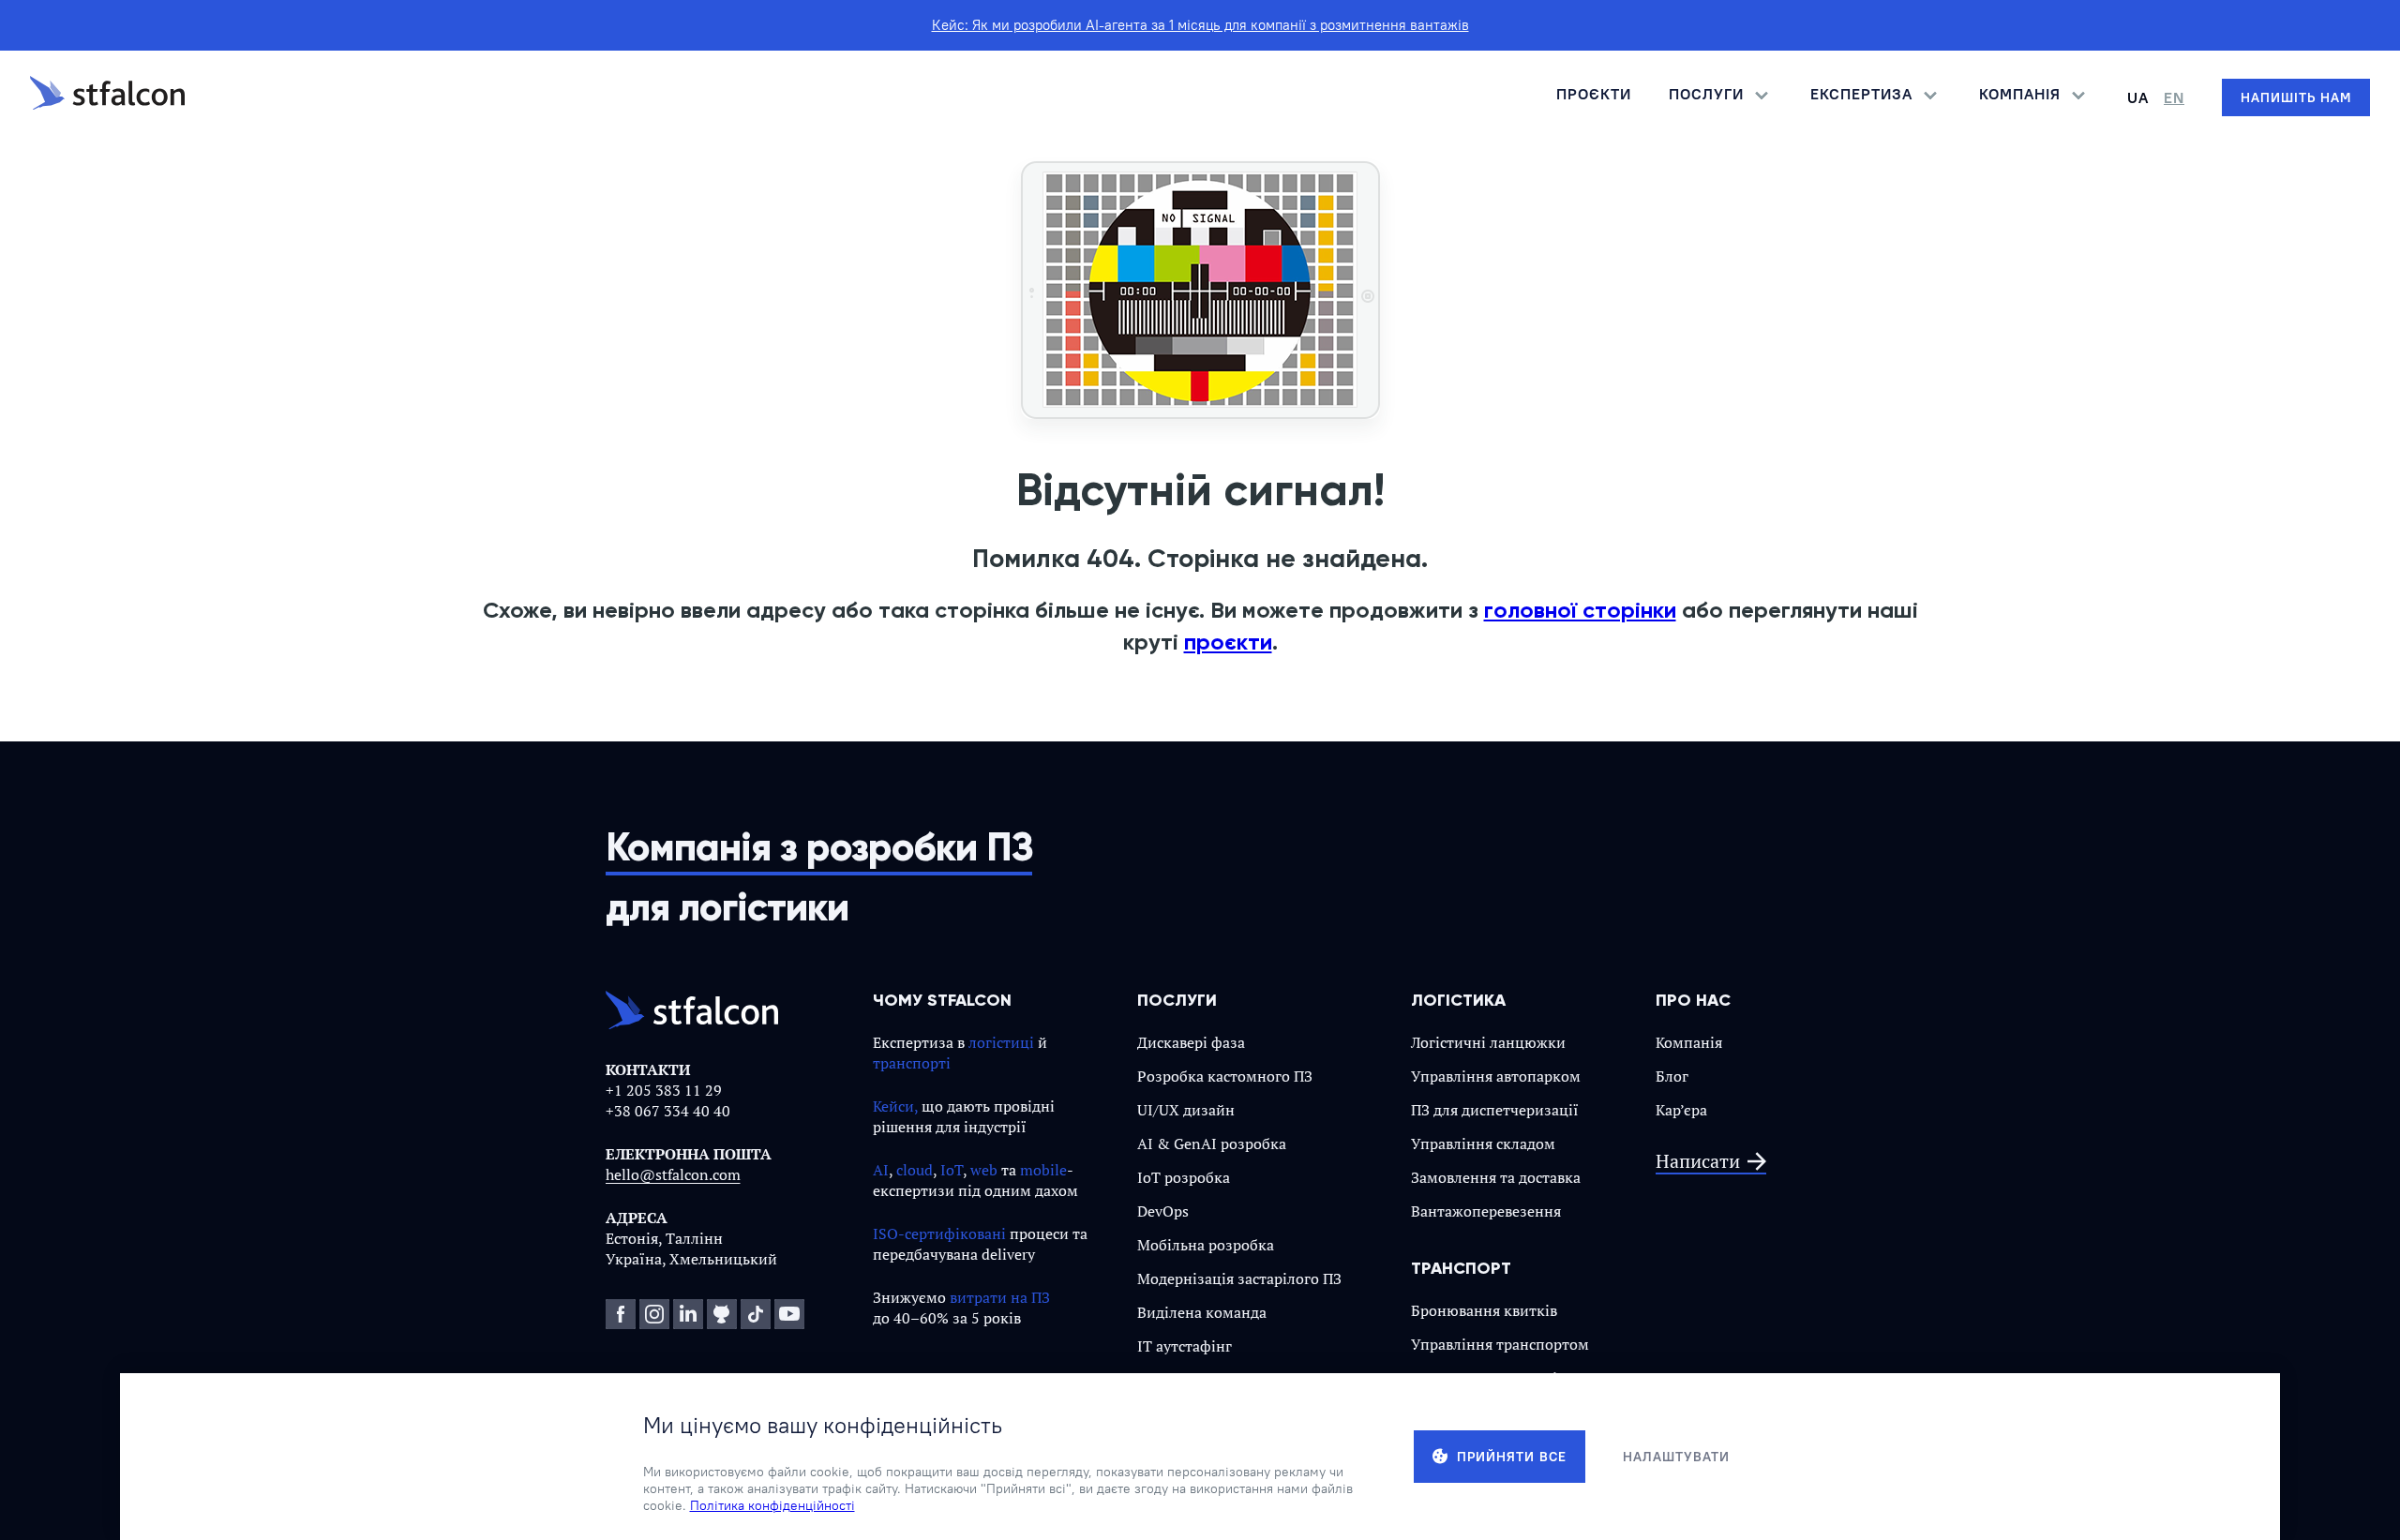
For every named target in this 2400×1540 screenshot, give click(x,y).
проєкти (1228, 642)
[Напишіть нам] (2296, 97)
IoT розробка (1184, 1177)
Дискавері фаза (1191, 1042)
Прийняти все (1512, 1457)
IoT (952, 1170)
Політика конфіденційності (772, 1505)
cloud (915, 1170)
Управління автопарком (1496, 1076)
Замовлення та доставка (1496, 1177)
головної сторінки (1580, 610)
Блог (1672, 1076)
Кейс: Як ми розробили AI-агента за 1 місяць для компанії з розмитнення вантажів (1200, 25)
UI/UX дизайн (1186, 1110)
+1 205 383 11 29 (664, 1090)
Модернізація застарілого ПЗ (1239, 1278)
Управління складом (1483, 1144)
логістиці (1001, 1042)
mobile (1043, 1170)
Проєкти (1594, 94)
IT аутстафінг (1185, 1346)
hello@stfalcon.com (673, 1174)
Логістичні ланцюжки (1488, 1042)
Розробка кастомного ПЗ (1225, 1076)
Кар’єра (1681, 1110)
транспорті (912, 1063)
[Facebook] (621, 1314)
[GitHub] (722, 1314)
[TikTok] (756, 1314)
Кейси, (895, 1106)
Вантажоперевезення (1486, 1211)
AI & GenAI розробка (1212, 1144)
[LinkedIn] (688, 1314)
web (984, 1170)
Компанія (1689, 1042)
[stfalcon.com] (107, 97)
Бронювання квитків (1484, 1310)
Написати (1698, 1162)
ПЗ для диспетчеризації (1495, 1110)
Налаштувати (1676, 1457)
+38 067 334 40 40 (668, 1111)
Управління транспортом (1500, 1344)
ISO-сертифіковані (939, 1233)
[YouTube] (789, 1314)
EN (2174, 97)
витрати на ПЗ (1000, 1297)
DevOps (1163, 1211)
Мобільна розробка (1206, 1245)
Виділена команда (1202, 1312)
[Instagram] (654, 1314)
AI (881, 1170)
